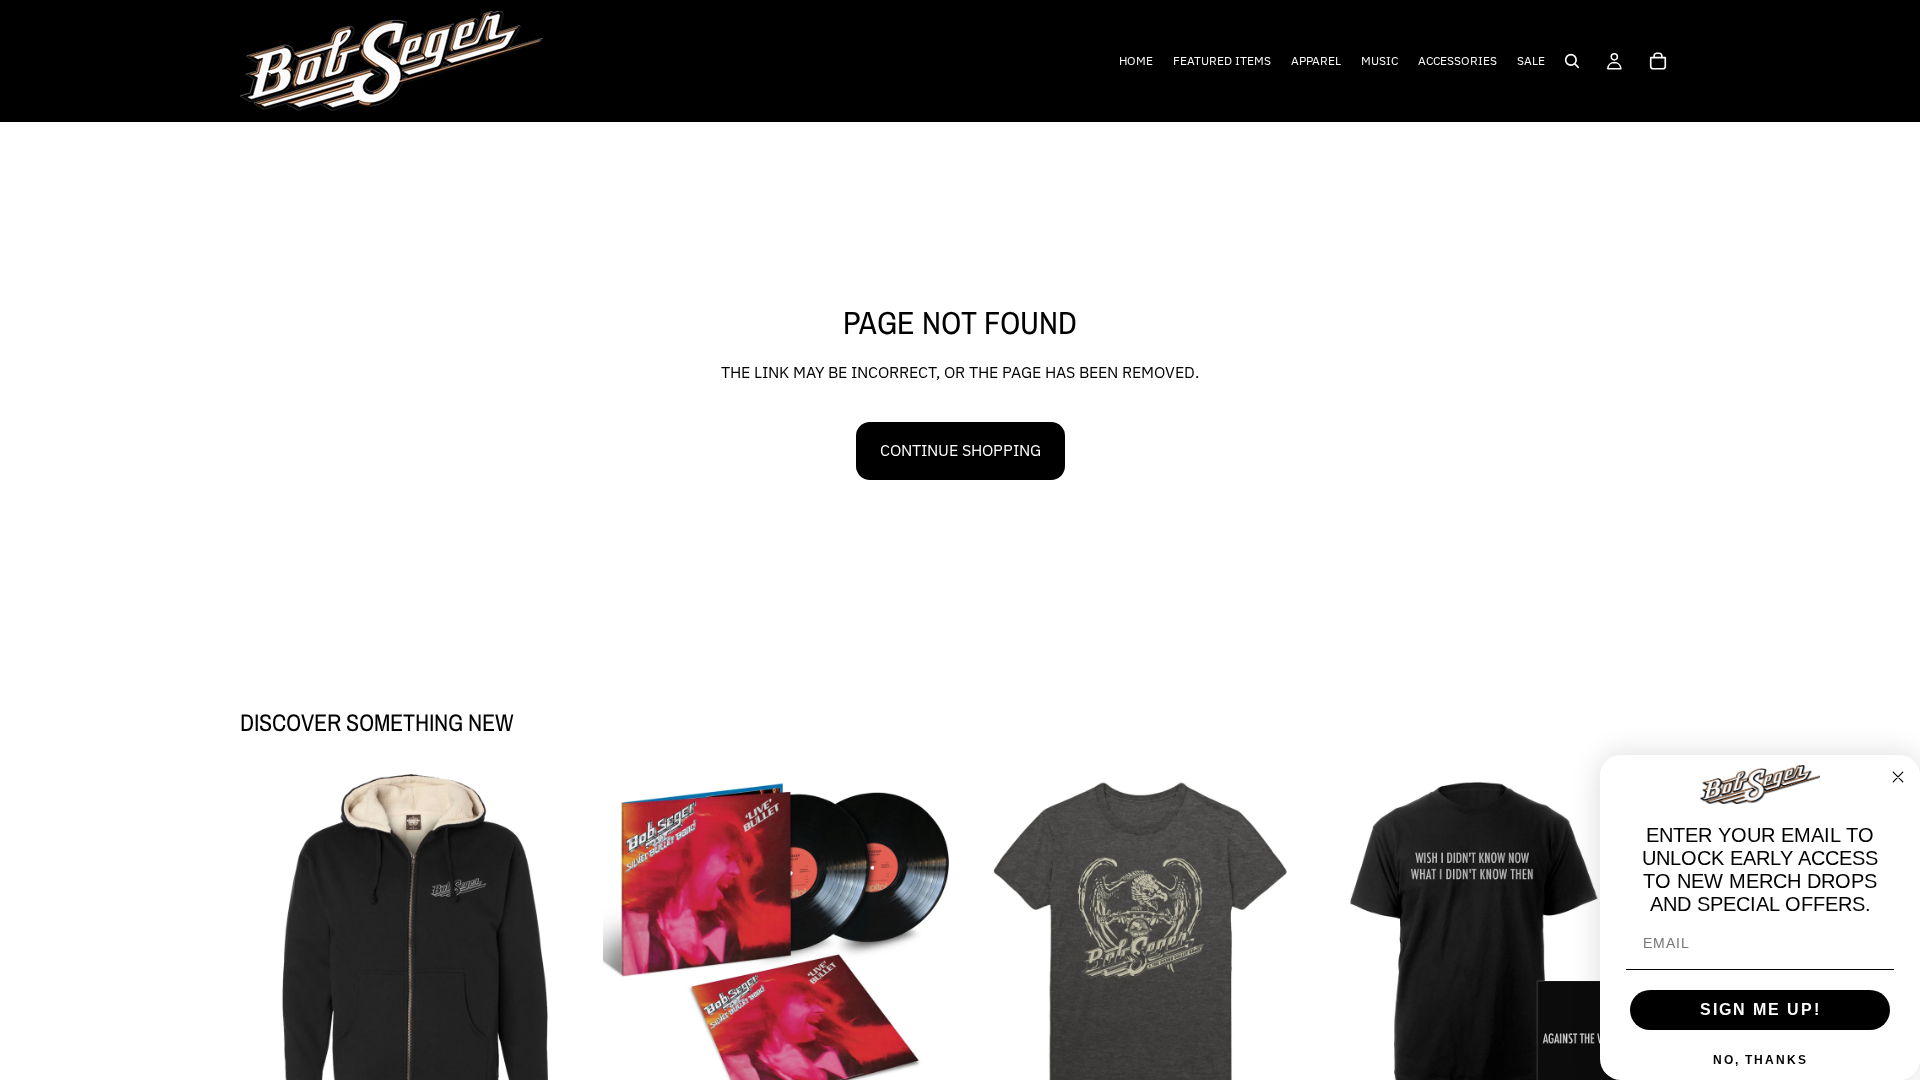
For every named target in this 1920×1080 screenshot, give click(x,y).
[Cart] (1658, 61)
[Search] (1572, 61)
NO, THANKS (1760, 1060)
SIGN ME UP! (1760, 1009)
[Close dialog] (1898, 777)
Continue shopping (960, 450)
